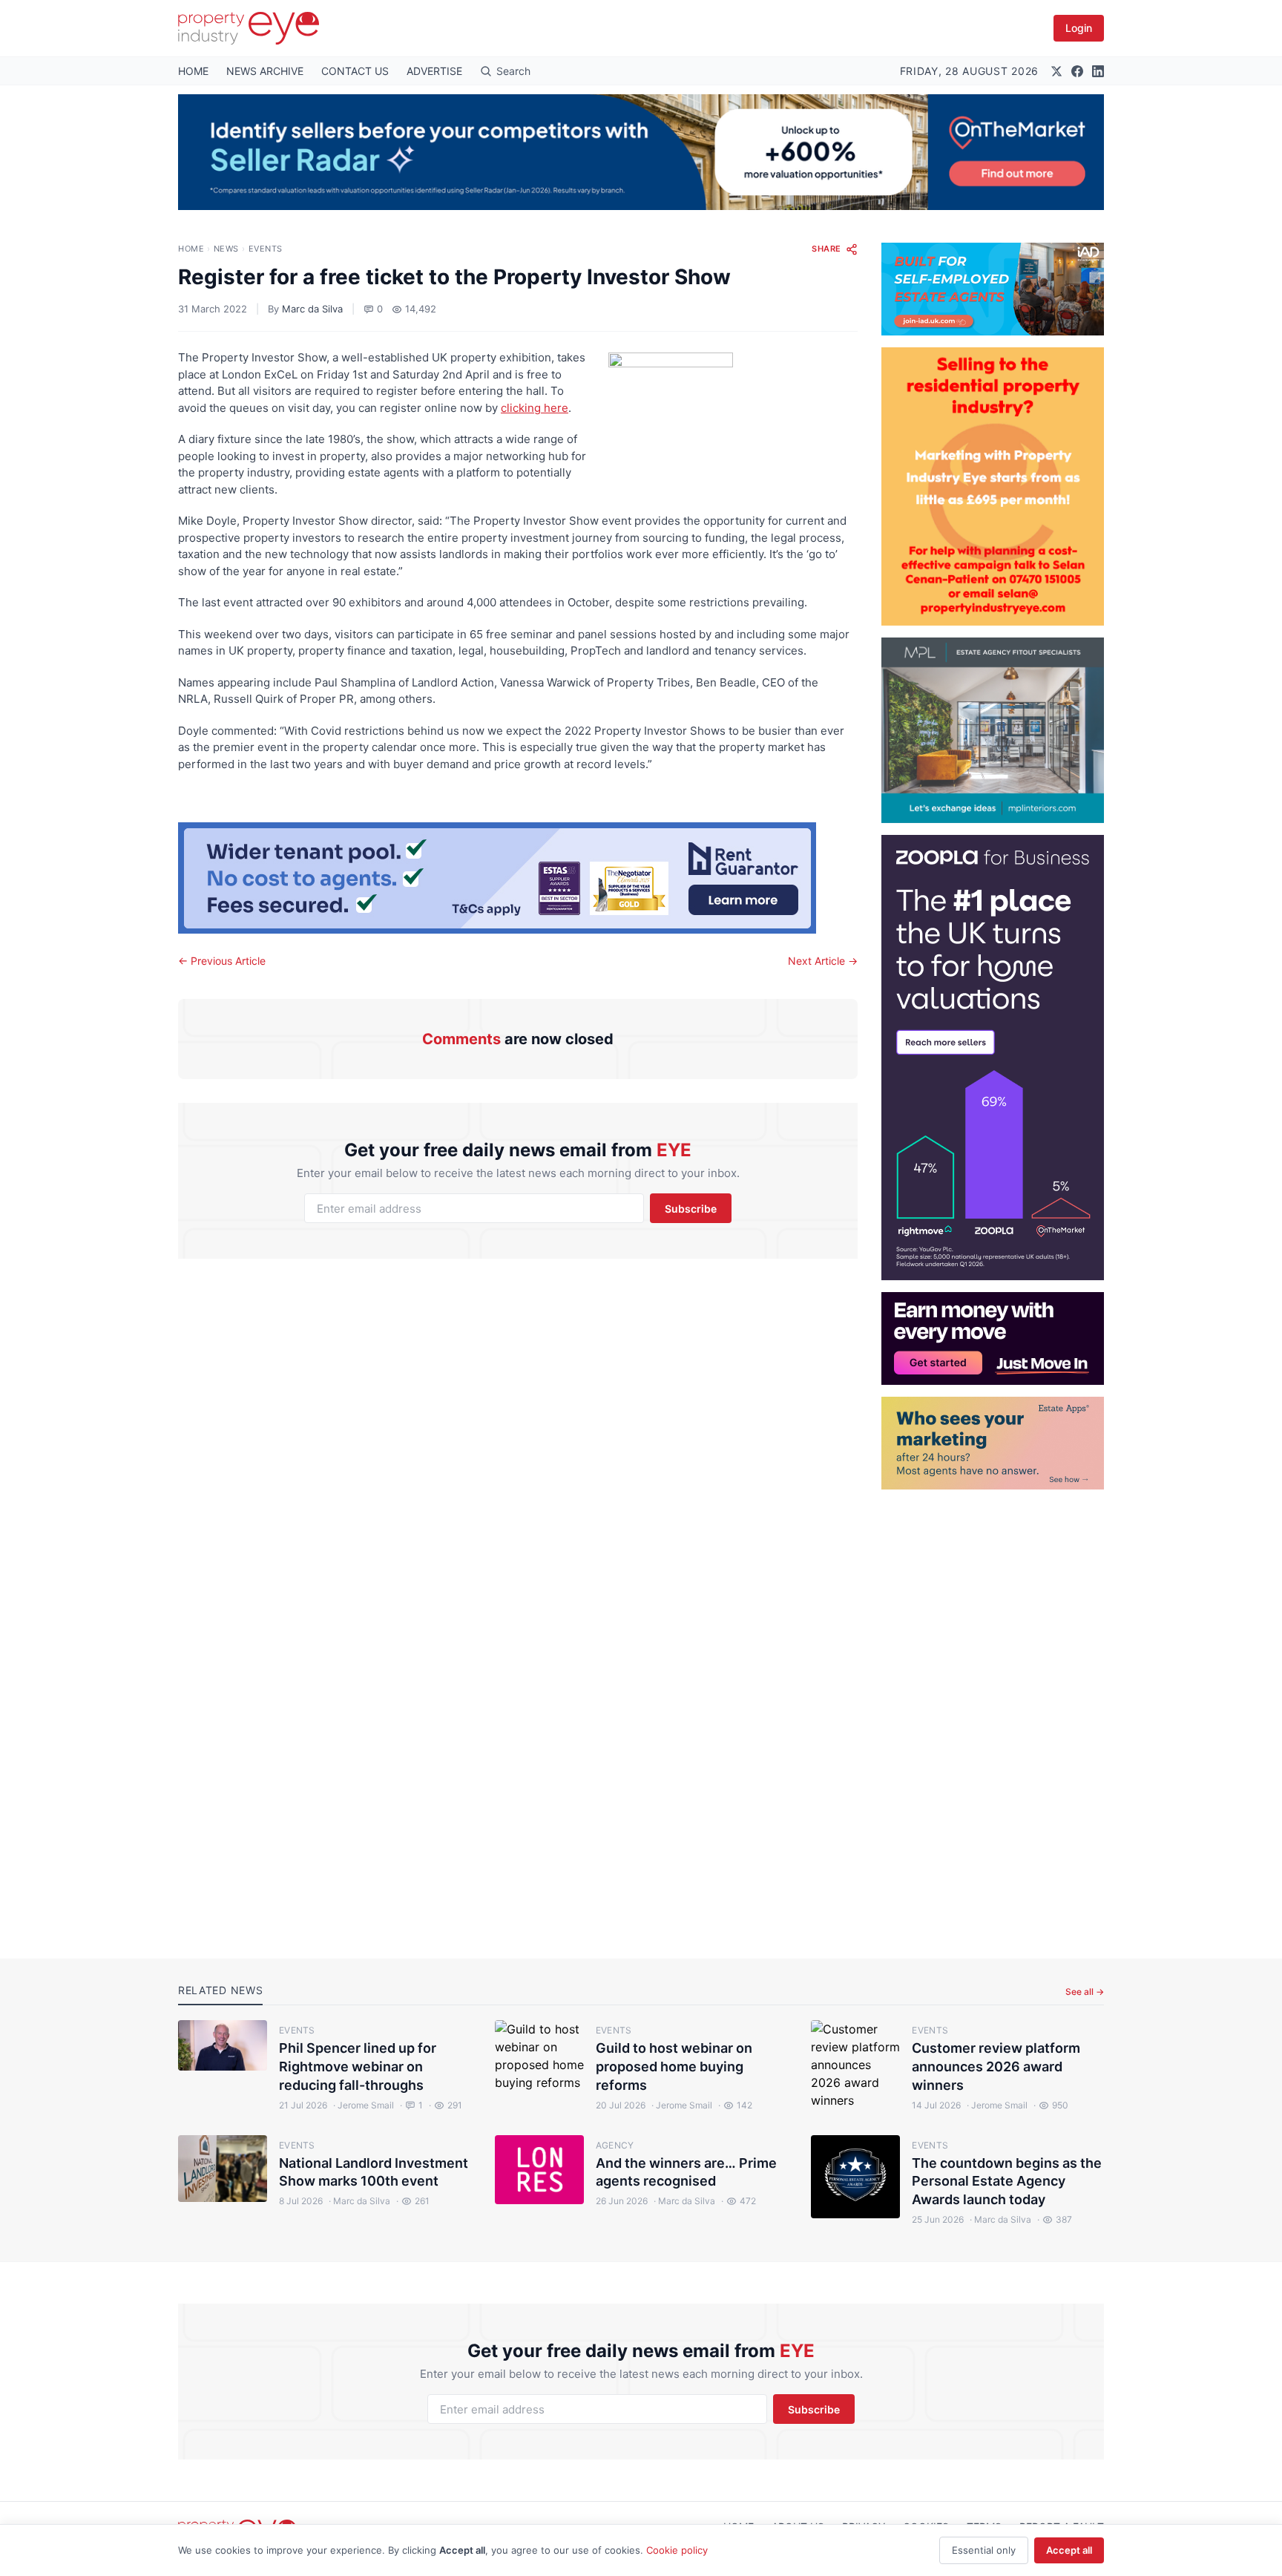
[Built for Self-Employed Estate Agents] (993, 289)
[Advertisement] (993, 1712)
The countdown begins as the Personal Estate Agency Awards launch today (1007, 2182)
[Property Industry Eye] (249, 28)
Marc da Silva (312, 309)
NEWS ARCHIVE (265, 71)
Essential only (984, 2550)
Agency (615, 2145)
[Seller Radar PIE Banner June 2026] (641, 152)
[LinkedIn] (1098, 71)
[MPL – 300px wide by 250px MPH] (993, 730)
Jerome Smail (364, 2105)
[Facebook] (1077, 71)
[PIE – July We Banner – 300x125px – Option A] (993, 1338)
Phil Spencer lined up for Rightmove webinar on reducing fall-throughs (358, 2067)
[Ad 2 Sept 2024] (993, 486)
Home (191, 249)
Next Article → (823, 961)
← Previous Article (222, 961)
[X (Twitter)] (1056, 71)
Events (266, 249)
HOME (193, 71)
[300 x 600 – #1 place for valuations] (993, 1058)
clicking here (535, 408)
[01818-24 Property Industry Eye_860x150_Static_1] (518, 878)
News (226, 249)
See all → (1085, 1992)
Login (1079, 28)
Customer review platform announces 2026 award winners (996, 2067)
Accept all (1069, 2550)
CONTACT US (355, 71)
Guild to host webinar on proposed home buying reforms (674, 2067)
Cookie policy (677, 2550)
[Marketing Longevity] (993, 1443)
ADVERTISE (434, 71)
